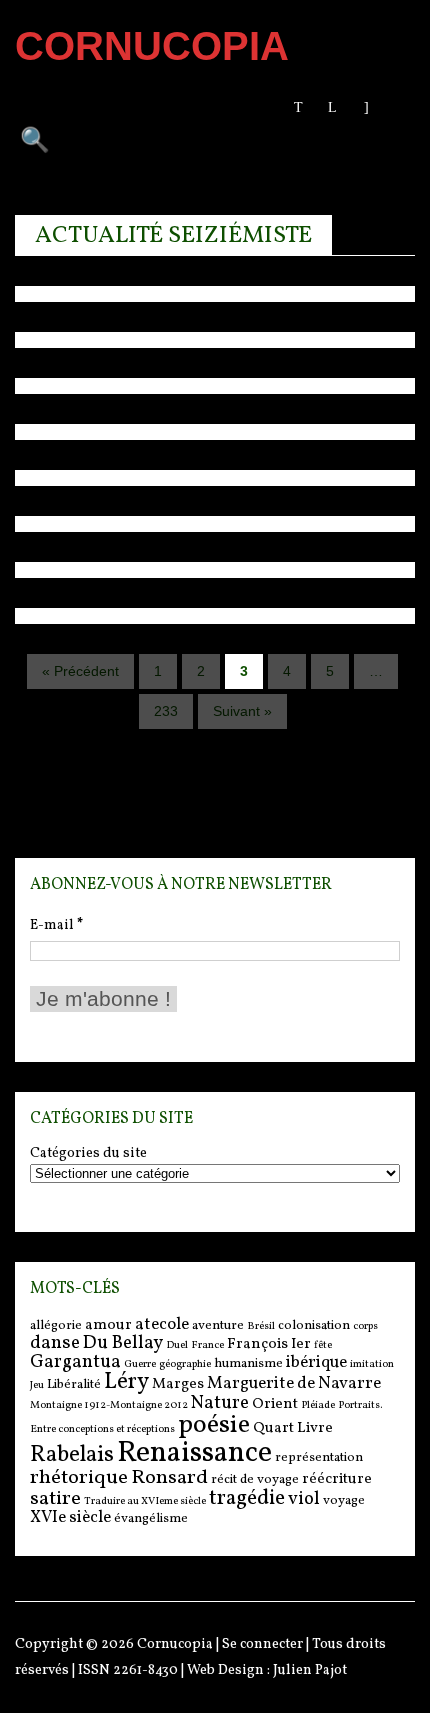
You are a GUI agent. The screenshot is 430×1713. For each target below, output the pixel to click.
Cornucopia (175, 1644)
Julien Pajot (310, 1670)
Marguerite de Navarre (294, 1383)
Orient (275, 1404)
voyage (344, 1500)
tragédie (247, 1498)
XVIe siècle (70, 1517)
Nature (220, 1403)
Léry (126, 1382)
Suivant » (242, 711)
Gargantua (75, 1362)
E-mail (56, 925)
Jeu (37, 1385)
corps (365, 1326)
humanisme (248, 1363)
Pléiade (318, 1405)
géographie (185, 1364)
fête (323, 1345)
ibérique (316, 1362)
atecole (162, 1324)
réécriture (337, 1479)
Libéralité (74, 1384)
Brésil (261, 1326)
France (207, 1345)
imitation (372, 1364)
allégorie (56, 1325)
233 (166, 711)
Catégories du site (88, 1154)
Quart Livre (293, 1428)
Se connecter (262, 1644)
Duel (177, 1345)
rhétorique (79, 1478)
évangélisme (151, 1518)
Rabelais (72, 1455)
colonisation (314, 1325)
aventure (218, 1325)
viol (304, 1499)
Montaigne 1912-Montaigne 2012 (109, 1405)
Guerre (140, 1364)
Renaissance (194, 1453)
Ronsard (169, 1478)
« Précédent (80, 671)
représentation (319, 1457)
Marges (178, 1384)
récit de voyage (255, 1479)
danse (55, 1343)
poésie (214, 1425)
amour (108, 1325)
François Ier (269, 1344)
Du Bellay (123, 1343)
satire (55, 1499)
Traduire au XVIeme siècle (145, 1501)
